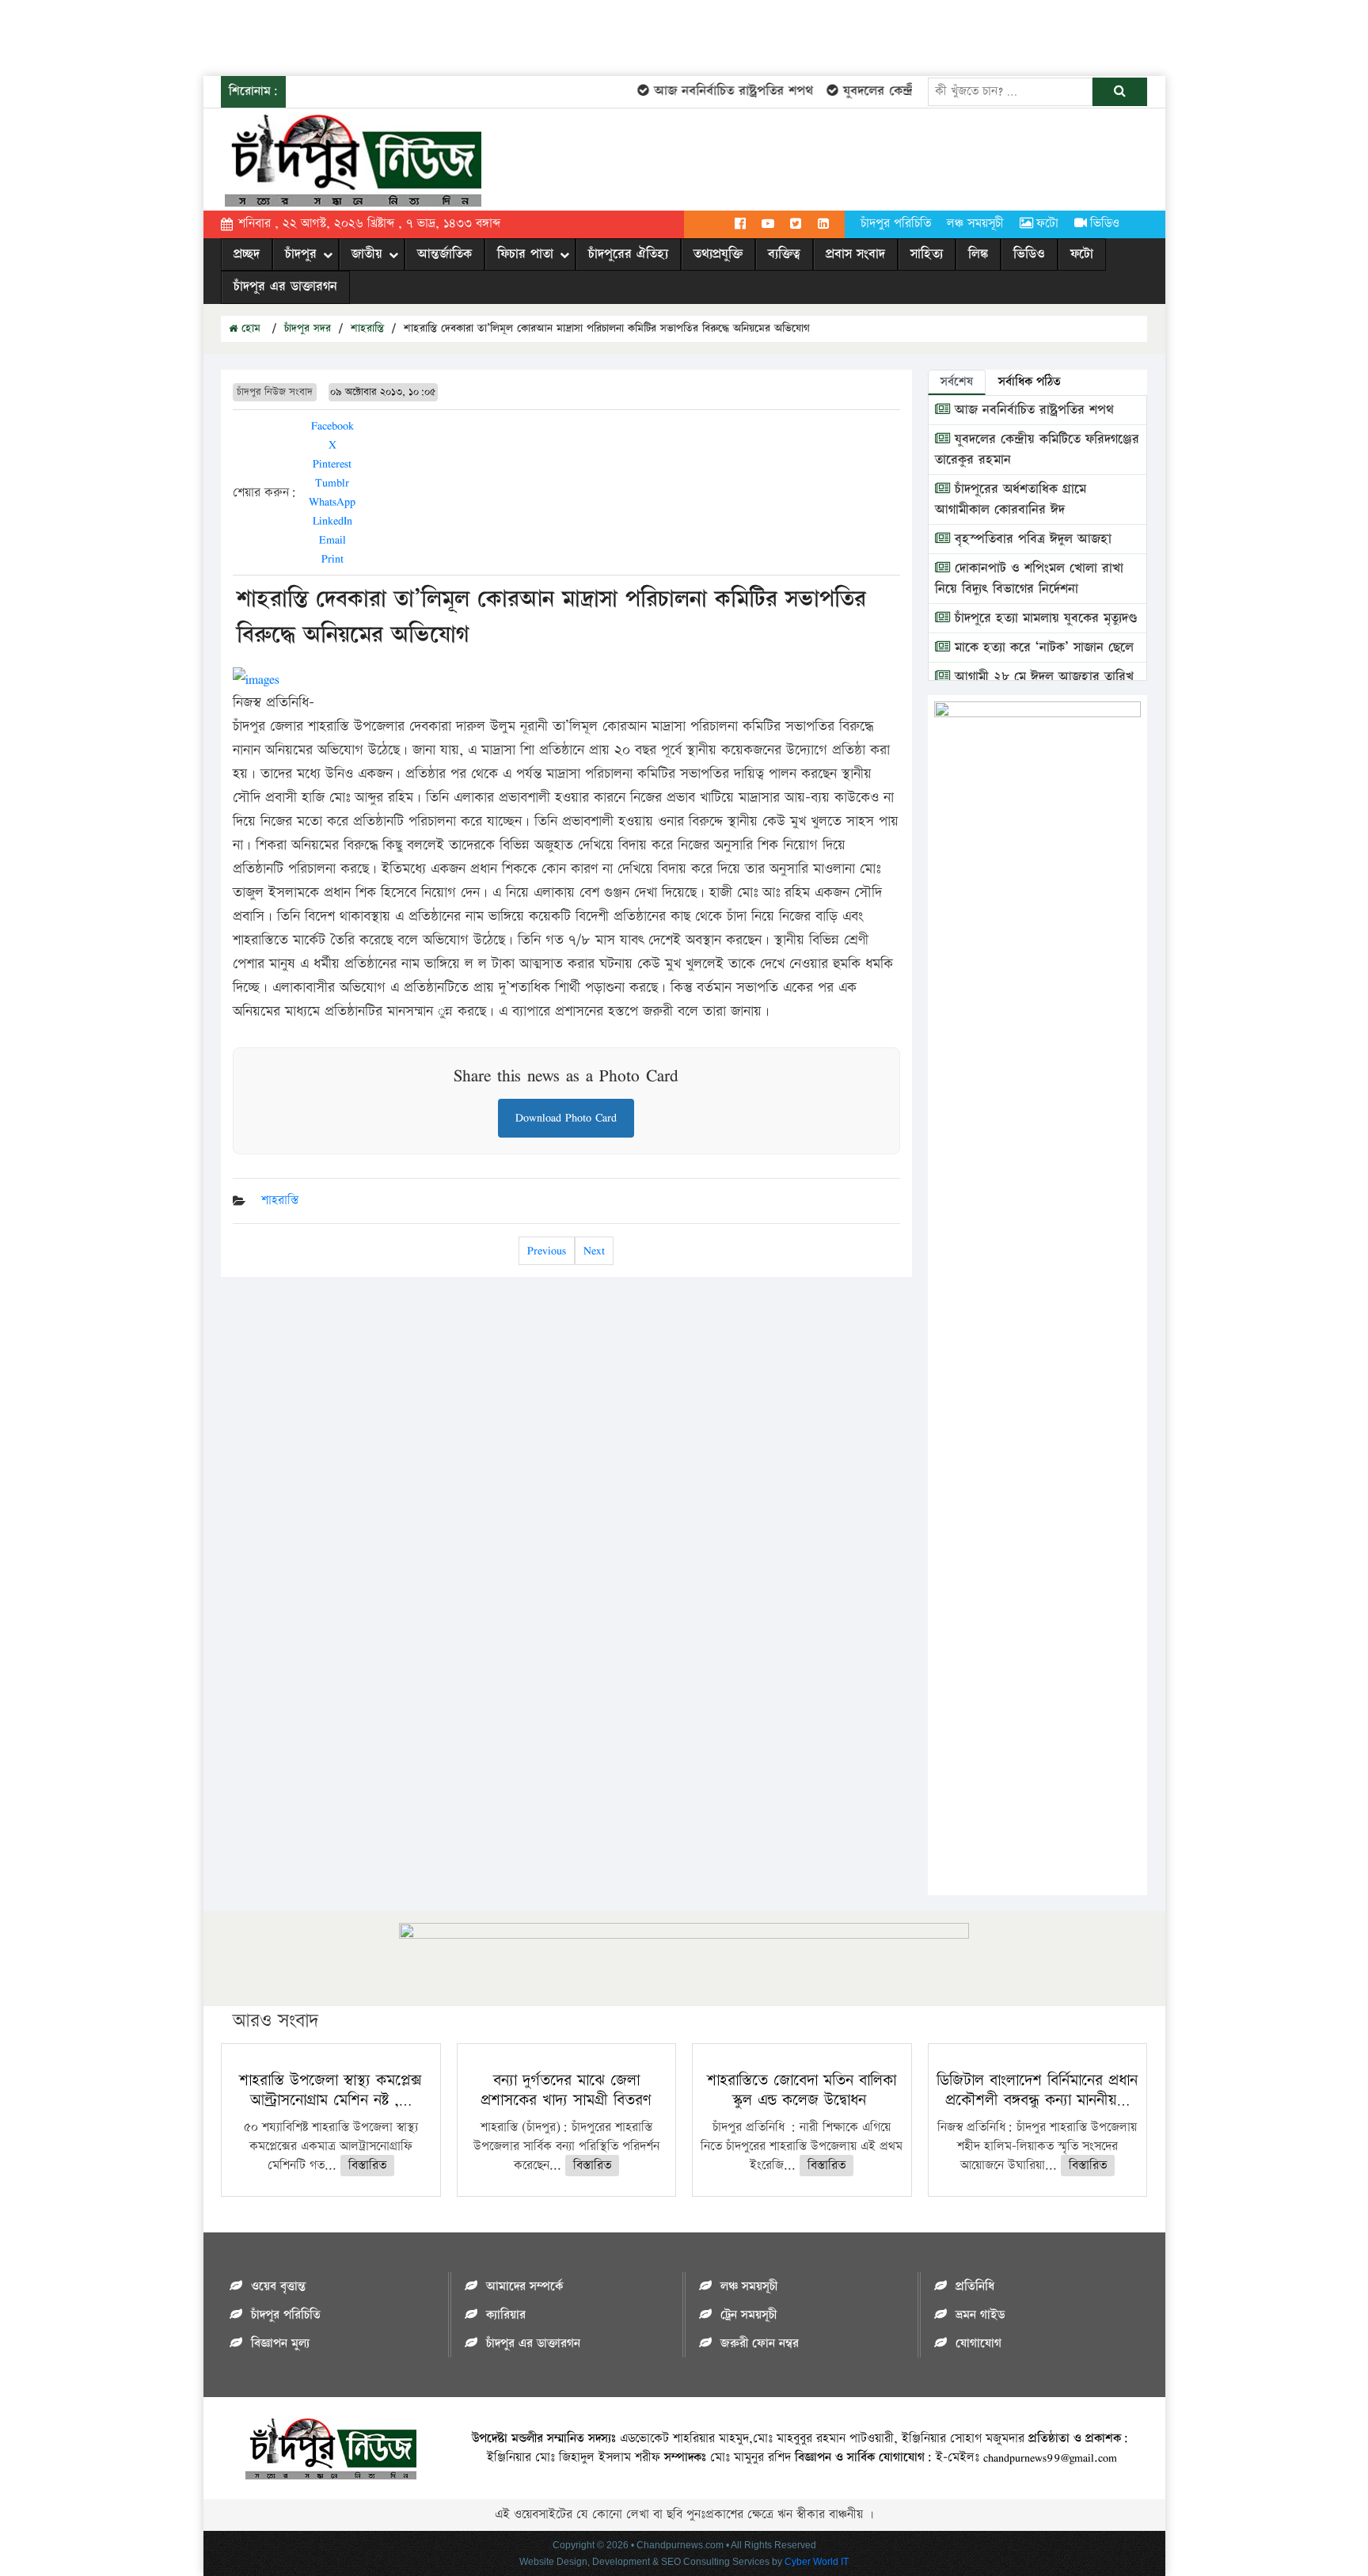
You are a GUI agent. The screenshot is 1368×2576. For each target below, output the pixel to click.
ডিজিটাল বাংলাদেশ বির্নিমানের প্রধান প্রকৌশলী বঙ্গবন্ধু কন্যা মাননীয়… (1037, 2090)
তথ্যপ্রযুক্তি (718, 254)
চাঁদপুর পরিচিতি (896, 224)
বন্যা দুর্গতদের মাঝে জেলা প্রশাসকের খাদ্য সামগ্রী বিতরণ (566, 2090)
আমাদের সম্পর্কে (524, 2287)
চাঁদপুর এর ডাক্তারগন (285, 287)
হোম (249, 329)
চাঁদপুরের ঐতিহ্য (628, 254)
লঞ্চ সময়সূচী (975, 224)
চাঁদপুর (301, 254)
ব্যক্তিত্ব (784, 254)
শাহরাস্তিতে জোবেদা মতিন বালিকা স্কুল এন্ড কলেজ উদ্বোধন (802, 2090)
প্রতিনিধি (975, 2287)
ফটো (1047, 224)
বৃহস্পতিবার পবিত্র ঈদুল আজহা (1031, 539)
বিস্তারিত (367, 2166)
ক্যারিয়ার (506, 2315)
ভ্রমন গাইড (980, 2315)
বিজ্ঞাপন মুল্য (280, 2344)
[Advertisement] (288, 36)
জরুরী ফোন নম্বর (760, 2344)
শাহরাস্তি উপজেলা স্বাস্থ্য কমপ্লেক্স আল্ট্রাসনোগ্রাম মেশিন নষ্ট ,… (331, 2090)
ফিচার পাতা (525, 254)
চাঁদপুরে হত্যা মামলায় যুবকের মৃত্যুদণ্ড (1044, 618)
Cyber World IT (817, 2562)
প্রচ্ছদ (247, 254)
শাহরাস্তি (367, 329)
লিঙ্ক (978, 254)
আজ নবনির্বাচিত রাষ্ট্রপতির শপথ (711, 91)
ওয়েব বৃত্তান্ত (278, 2287)
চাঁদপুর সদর (308, 329)
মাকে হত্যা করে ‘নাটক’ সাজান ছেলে (1042, 648)
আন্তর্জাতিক (445, 254)
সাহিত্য (927, 254)
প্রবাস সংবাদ (855, 254)
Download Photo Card (566, 1117)
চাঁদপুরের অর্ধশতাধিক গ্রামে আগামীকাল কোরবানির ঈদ (1011, 500)
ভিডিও (1105, 224)
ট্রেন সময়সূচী (749, 2315)
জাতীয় (367, 254)
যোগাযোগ (978, 2344)
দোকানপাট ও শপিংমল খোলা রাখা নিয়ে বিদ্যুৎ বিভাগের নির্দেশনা (1029, 579)
